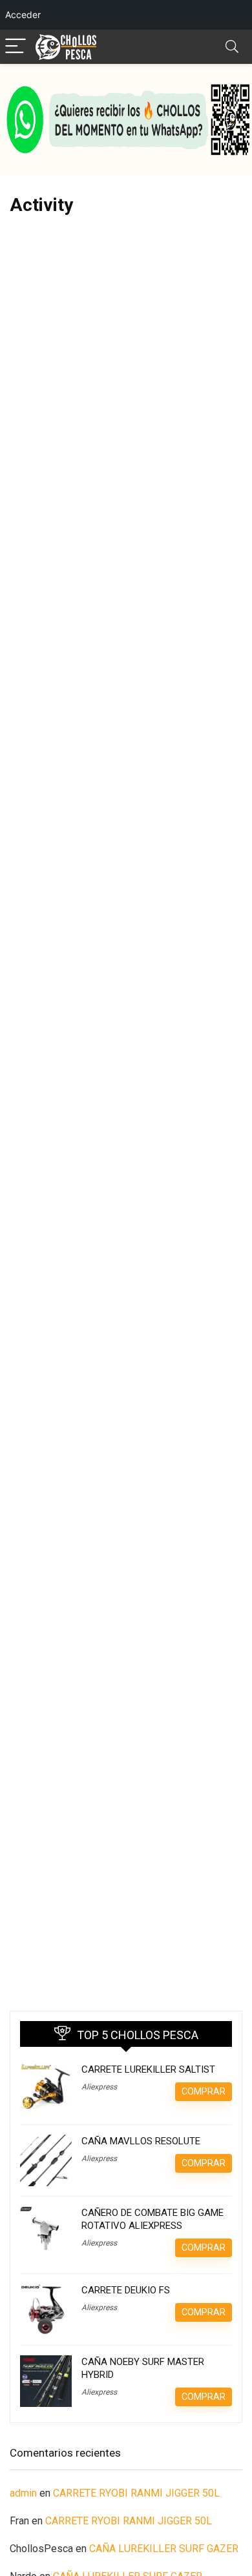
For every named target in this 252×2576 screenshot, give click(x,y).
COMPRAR (204, 2091)
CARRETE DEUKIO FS (126, 2290)
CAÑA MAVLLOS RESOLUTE (141, 2141)
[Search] (232, 47)
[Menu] (16, 47)
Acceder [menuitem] (23, 15)
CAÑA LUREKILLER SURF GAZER (164, 2549)
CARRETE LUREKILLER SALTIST (148, 2069)
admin (23, 2493)
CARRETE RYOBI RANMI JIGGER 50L (136, 2493)
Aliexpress (99, 2087)
